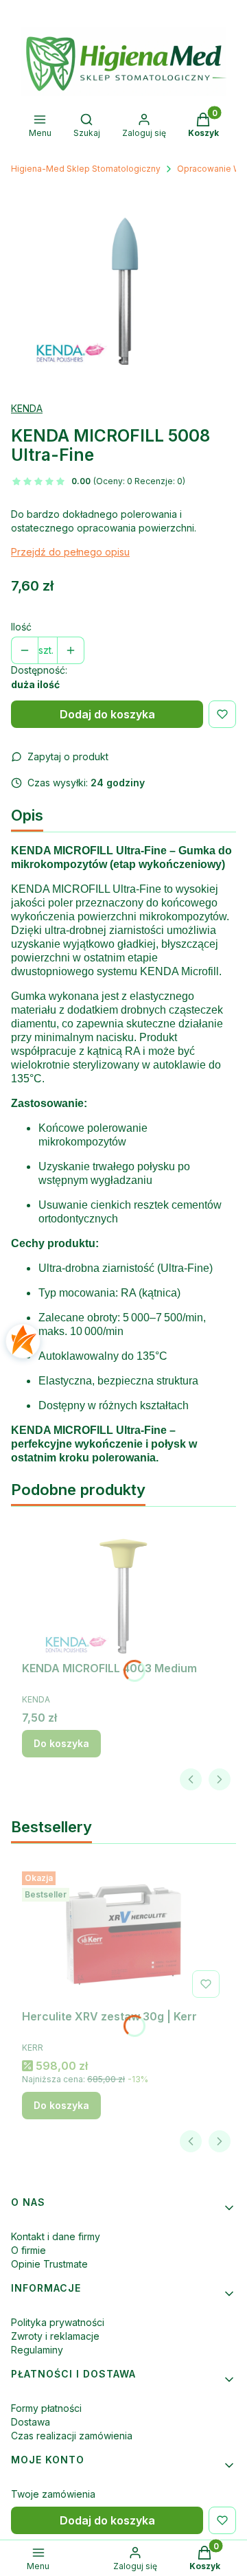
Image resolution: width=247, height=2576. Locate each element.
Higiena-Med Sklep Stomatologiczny (86, 169)
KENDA (27, 408)
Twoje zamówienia (53, 2494)
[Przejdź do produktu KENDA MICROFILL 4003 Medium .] (123, 1586)
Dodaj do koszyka (107, 714)
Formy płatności (46, 2408)
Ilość (21, 627)
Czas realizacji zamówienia (72, 2436)
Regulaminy (37, 2350)
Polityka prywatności (58, 2322)
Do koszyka (61, 1743)
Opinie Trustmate (49, 2264)
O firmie (28, 2250)
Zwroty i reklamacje (55, 2336)
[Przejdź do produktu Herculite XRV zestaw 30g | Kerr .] (123, 1935)
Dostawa (31, 2422)
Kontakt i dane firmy (56, 2236)
